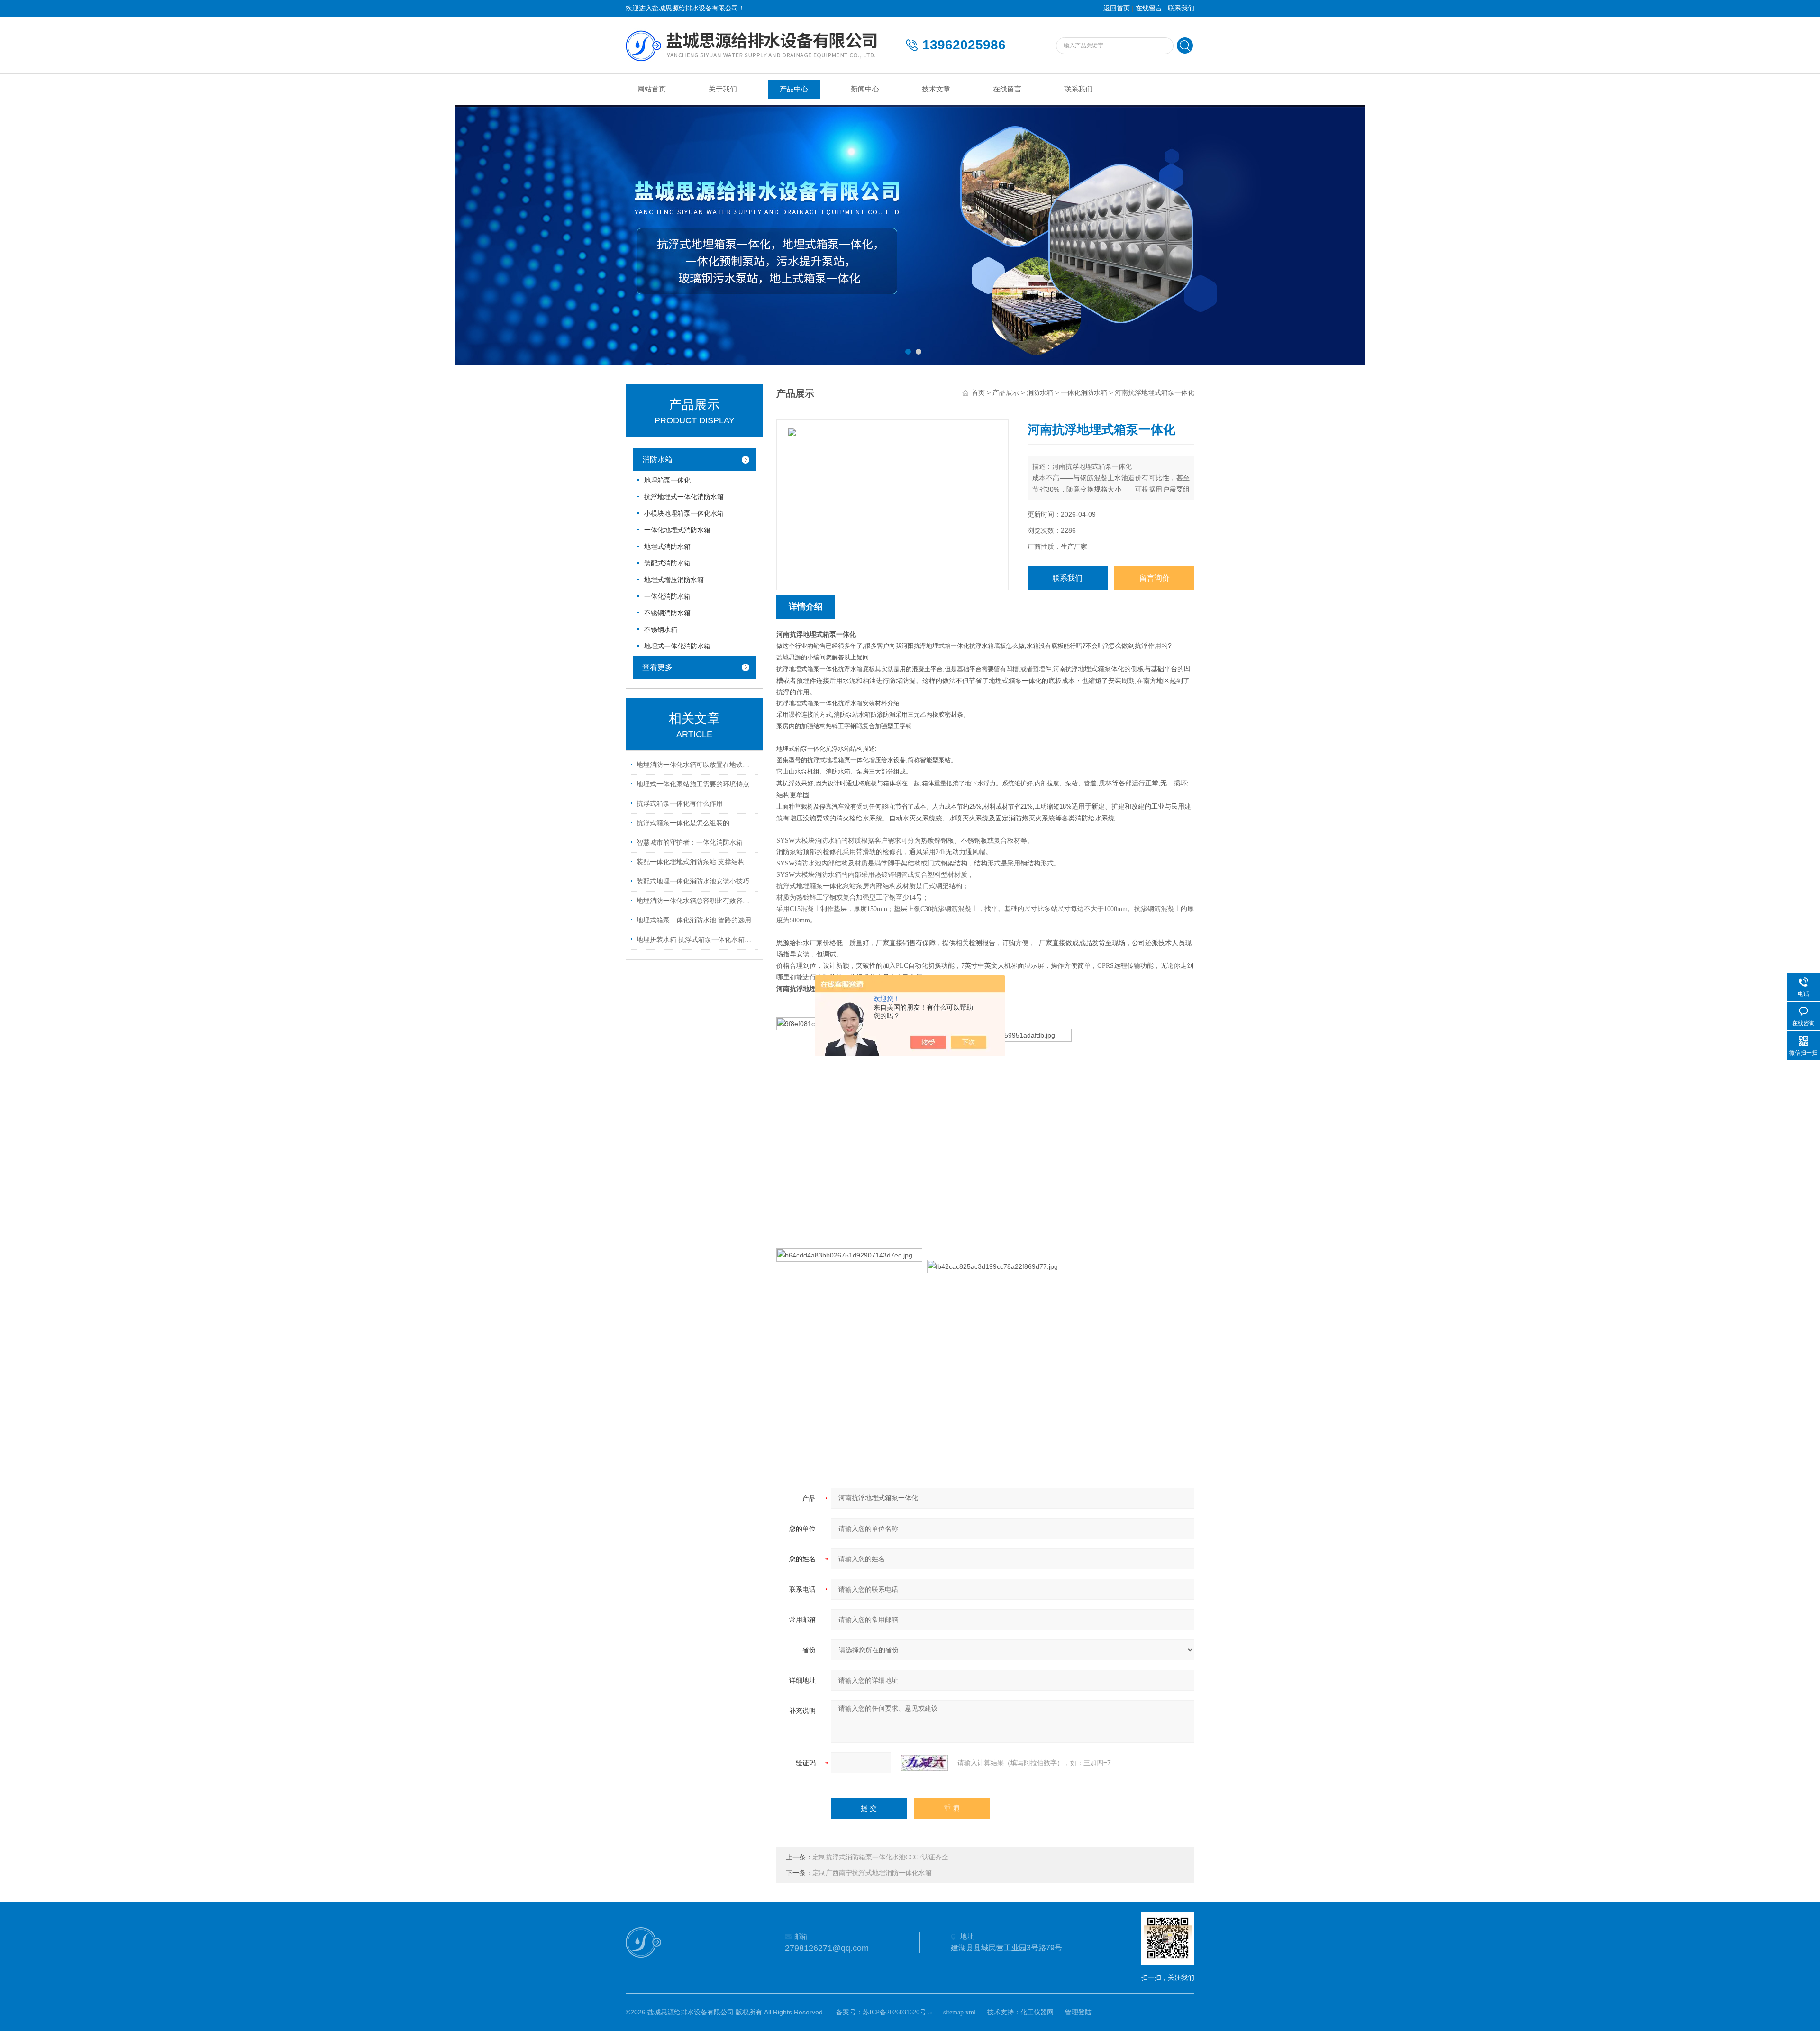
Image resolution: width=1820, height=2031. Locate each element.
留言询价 (1155, 578)
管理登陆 (1078, 2012)
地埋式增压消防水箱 (674, 580)
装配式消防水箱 (667, 563)
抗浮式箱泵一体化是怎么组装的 (683, 823)
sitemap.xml (960, 2012)
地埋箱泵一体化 (667, 480)
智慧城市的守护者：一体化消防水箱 (690, 842)
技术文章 (936, 89)
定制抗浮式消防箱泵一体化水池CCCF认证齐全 (880, 1857)
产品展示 (1006, 393)
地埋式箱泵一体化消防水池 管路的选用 (694, 920)
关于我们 (723, 89)
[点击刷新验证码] (924, 1763)
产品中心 (794, 89)
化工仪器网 (1037, 2012)
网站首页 (652, 89)
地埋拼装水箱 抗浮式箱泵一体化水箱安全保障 (696, 940)
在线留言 (1149, 8)
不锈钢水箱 (661, 630)
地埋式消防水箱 (667, 547)
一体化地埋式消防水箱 (677, 530)
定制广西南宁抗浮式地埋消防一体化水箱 (872, 1873)
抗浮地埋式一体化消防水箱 (684, 497)
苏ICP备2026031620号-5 (897, 2012)
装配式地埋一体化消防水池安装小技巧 (693, 881)
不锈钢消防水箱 (667, 613)
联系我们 (1181, 8)
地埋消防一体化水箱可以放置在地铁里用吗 (696, 765)
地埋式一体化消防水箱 (677, 646)
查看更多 (657, 667)
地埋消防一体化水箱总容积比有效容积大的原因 (696, 901)
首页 (978, 393)
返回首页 (1117, 8)
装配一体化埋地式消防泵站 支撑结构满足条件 (696, 862)
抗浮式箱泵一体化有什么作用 (680, 804)
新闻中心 (865, 89)
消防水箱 (657, 460)
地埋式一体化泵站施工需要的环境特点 (693, 784)
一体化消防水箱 (667, 597)
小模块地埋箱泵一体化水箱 (684, 514)
